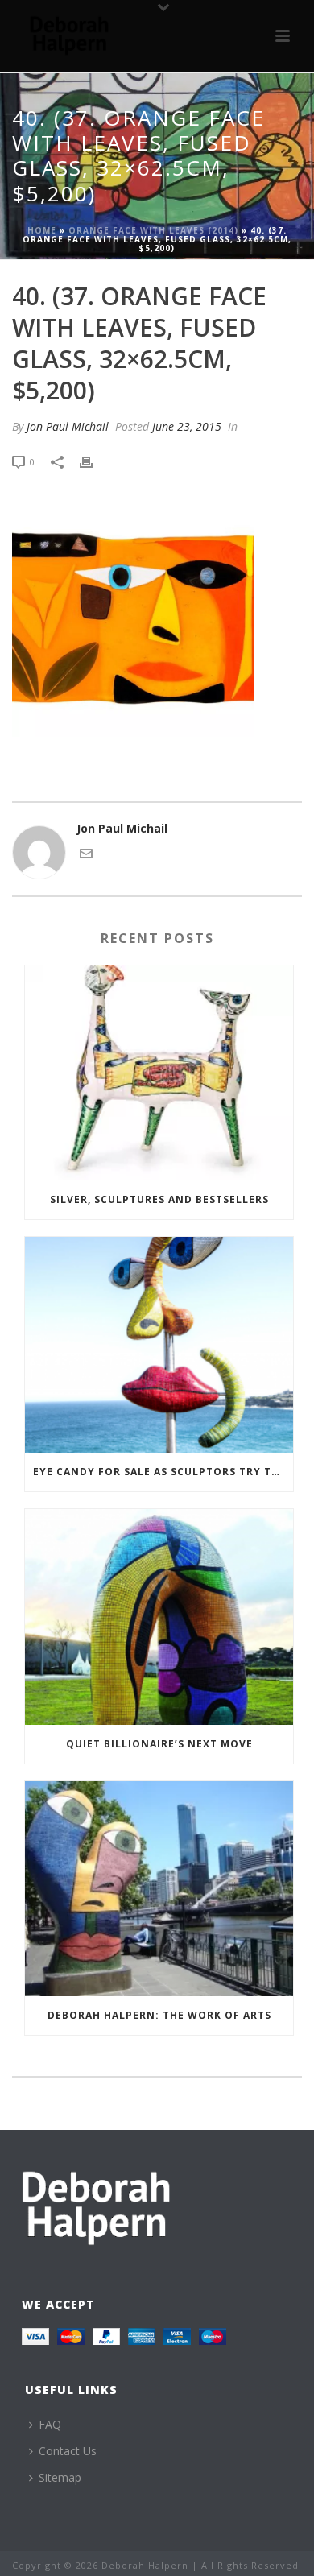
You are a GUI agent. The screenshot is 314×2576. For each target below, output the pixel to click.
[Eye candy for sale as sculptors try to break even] (159, 1345)
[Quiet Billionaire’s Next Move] (159, 1617)
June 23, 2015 (187, 426)
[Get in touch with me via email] (86, 856)
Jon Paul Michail (68, 426)
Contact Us (68, 2451)
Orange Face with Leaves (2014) (153, 230)
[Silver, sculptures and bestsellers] (159, 1073)
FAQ (50, 2424)
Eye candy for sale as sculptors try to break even (163, 1472)
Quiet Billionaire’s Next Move (159, 1744)
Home (42, 230)
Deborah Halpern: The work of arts (159, 2015)
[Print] (94, 461)
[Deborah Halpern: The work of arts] (159, 1889)
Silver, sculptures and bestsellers (159, 1199)
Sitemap (60, 2477)
